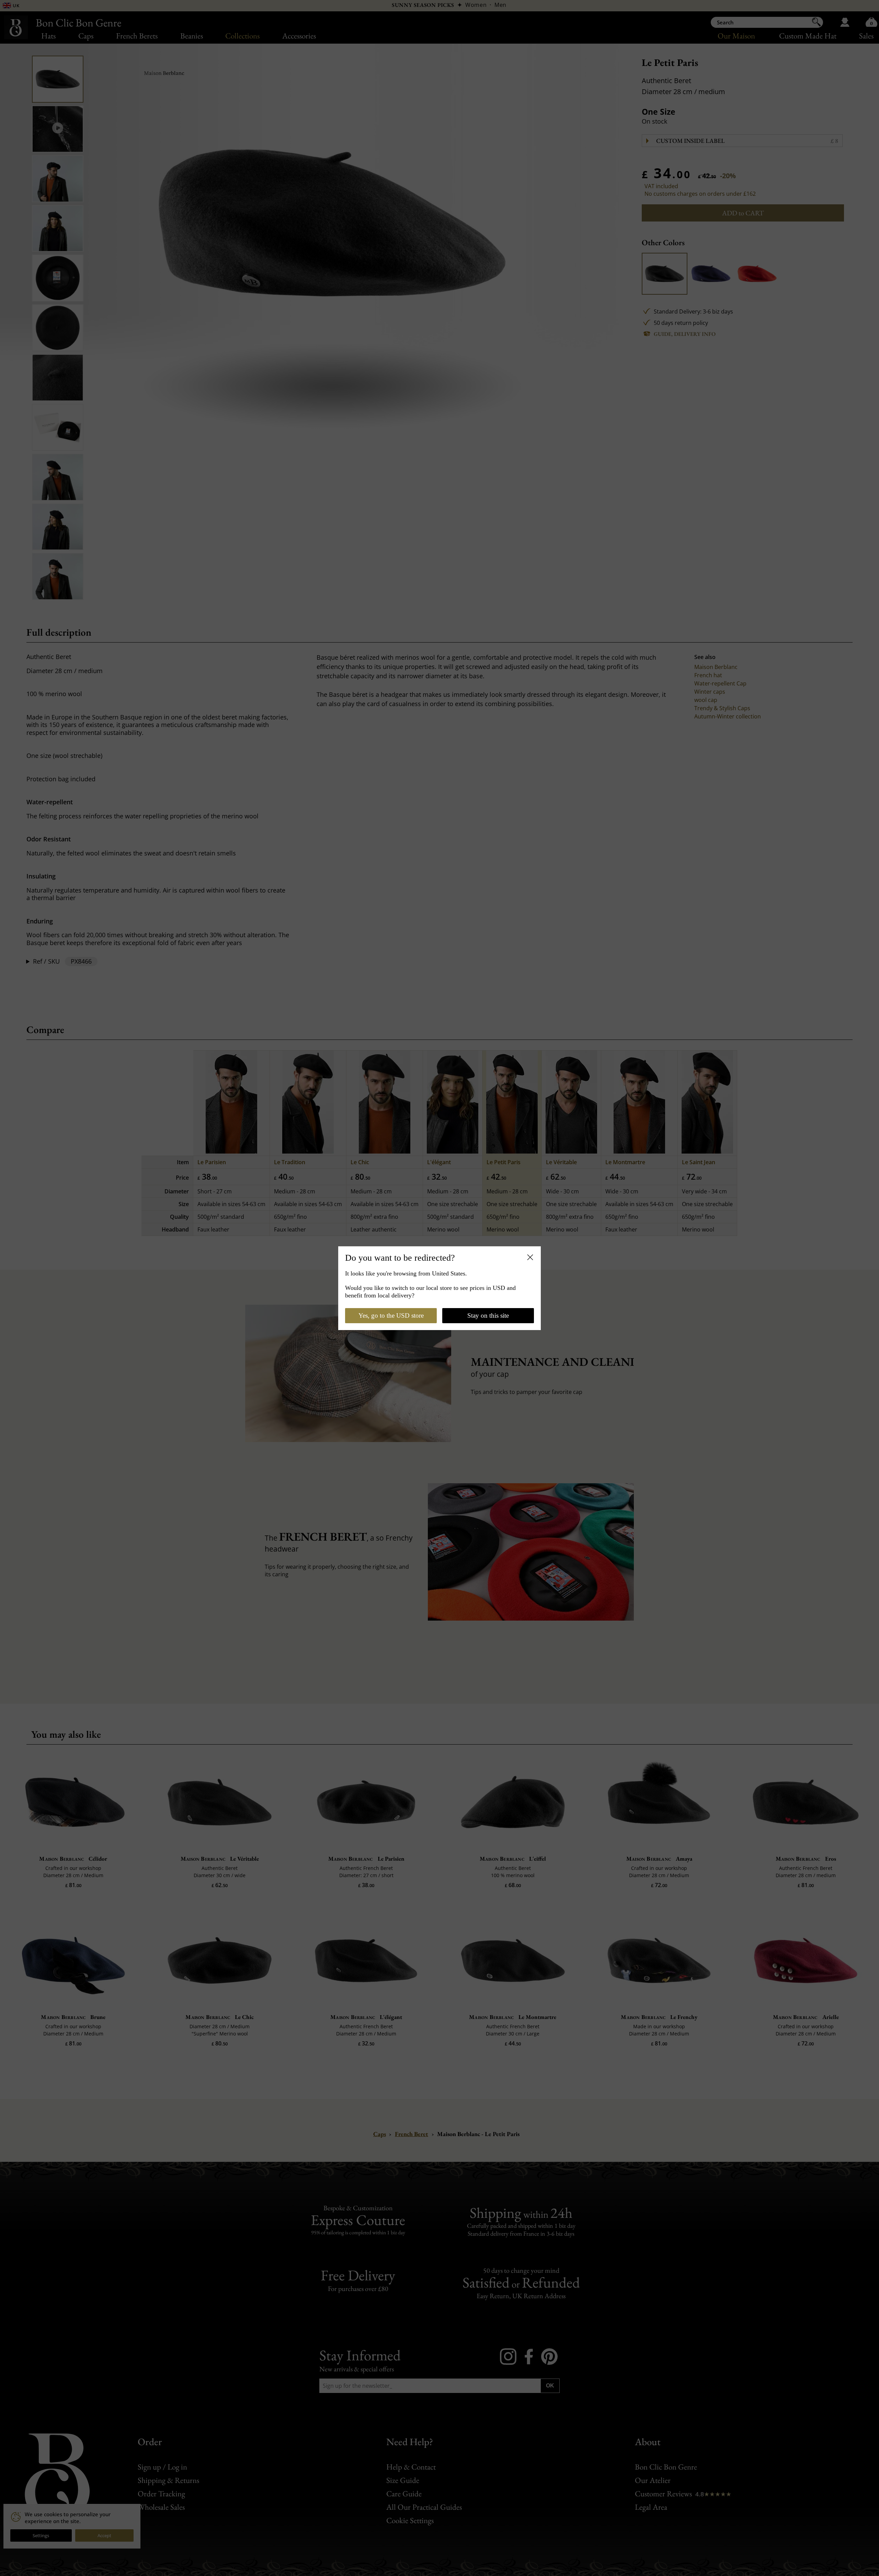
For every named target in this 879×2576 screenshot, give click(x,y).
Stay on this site (488, 1315)
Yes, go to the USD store (391, 1315)
